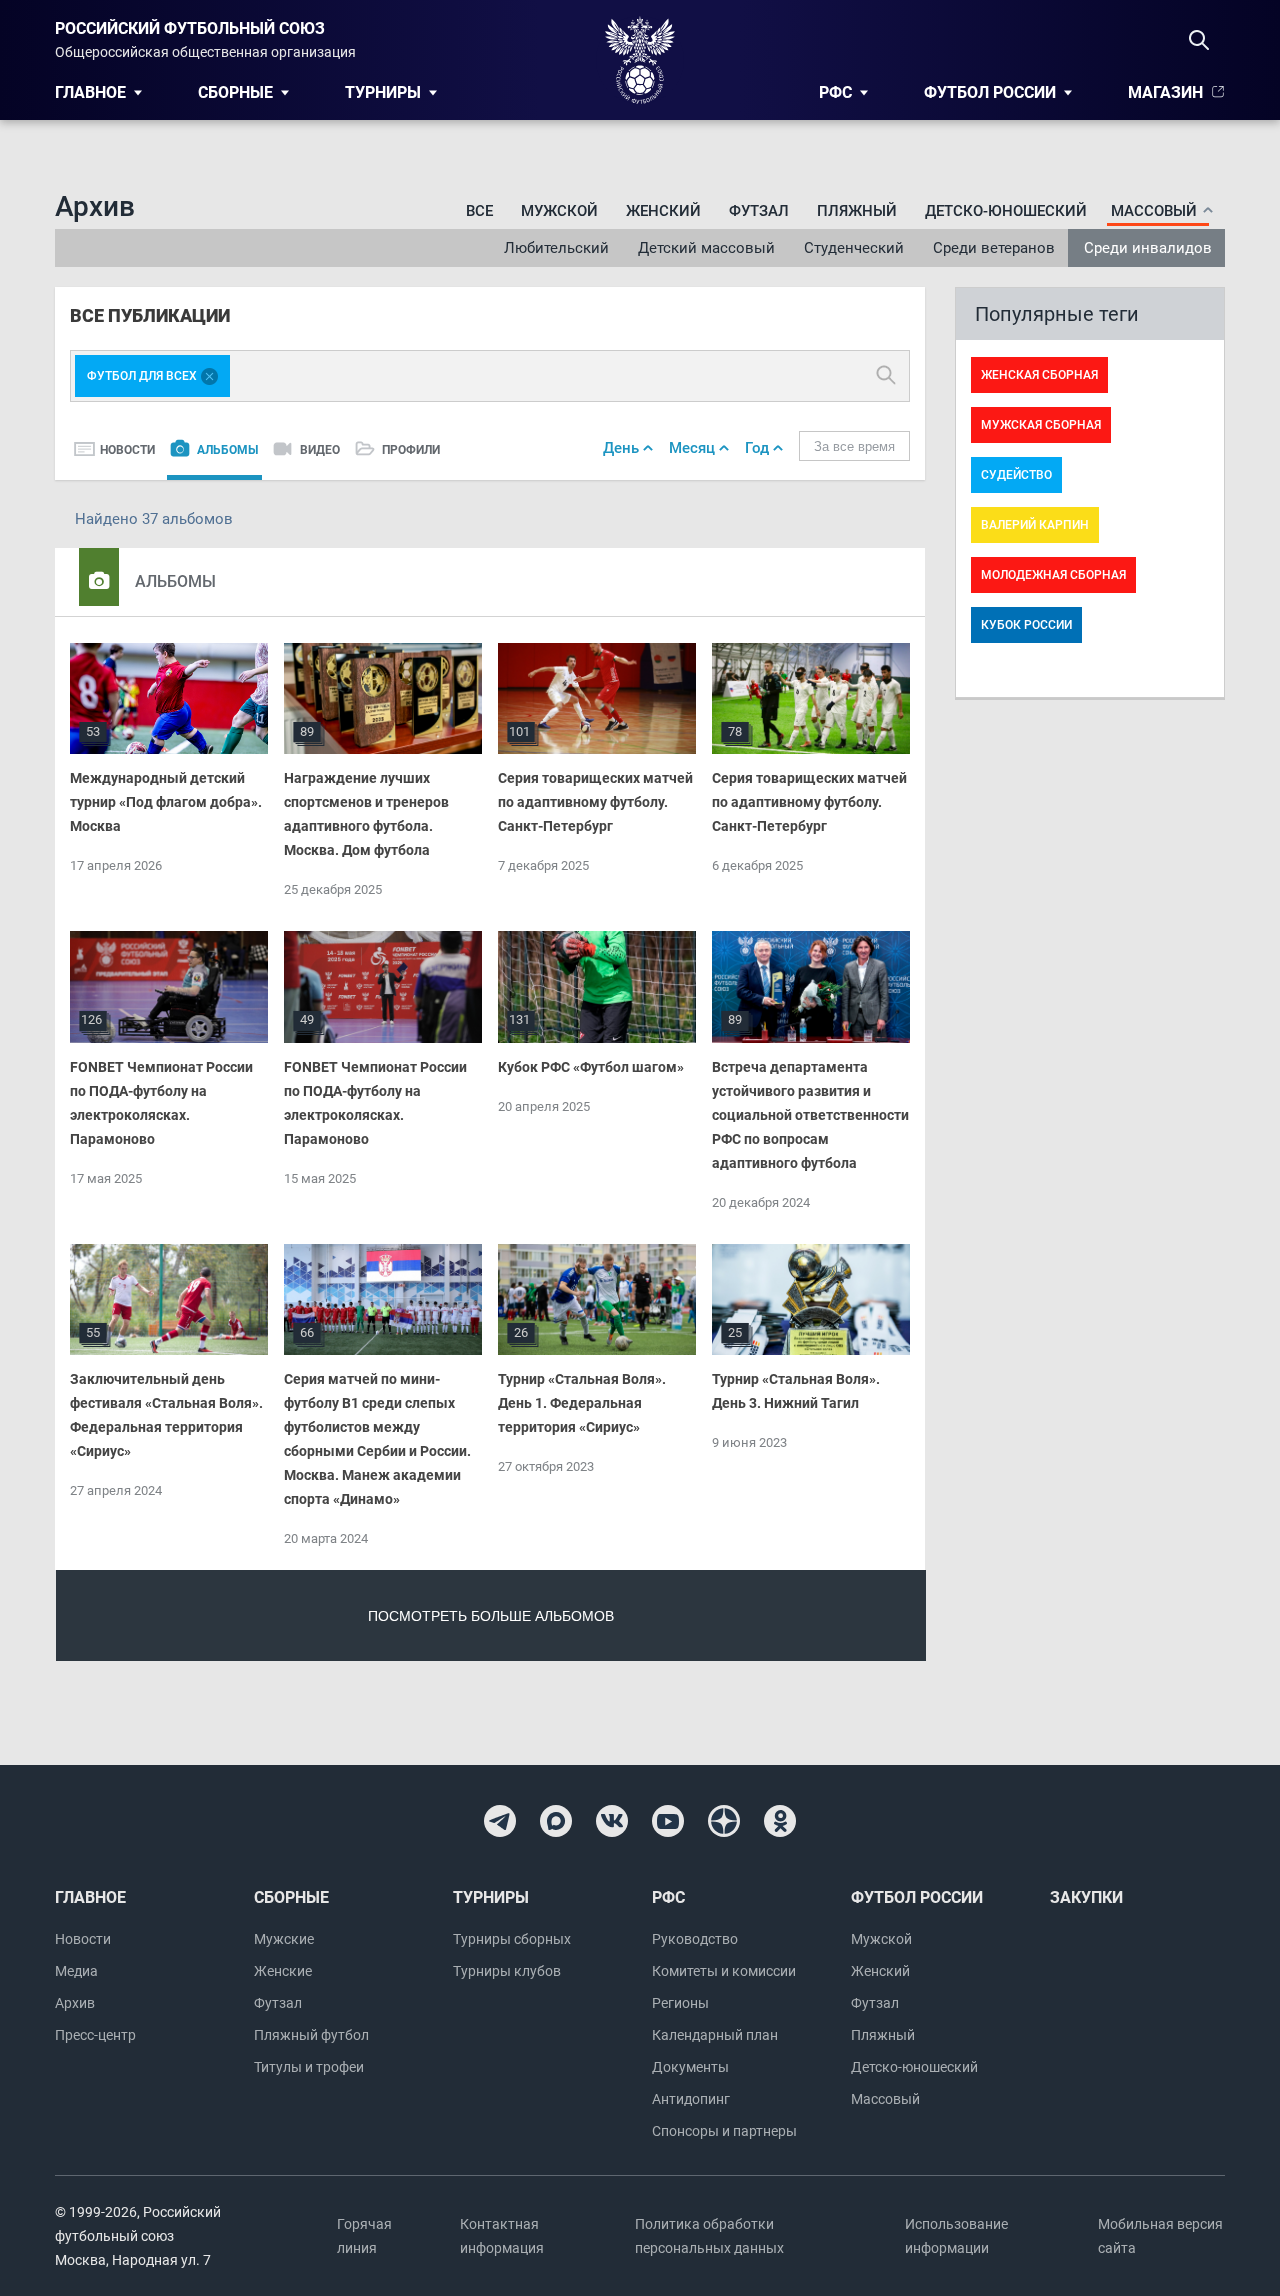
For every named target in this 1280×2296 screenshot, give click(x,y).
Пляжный (857, 211)
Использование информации (956, 2236)
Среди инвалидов (1148, 248)
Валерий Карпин (1035, 525)
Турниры (383, 92)
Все (479, 211)
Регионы (680, 2003)
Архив (75, 2003)
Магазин (1165, 92)
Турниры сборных (512, 1939)
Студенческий (854, 248)
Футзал (759, 211)
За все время (854, 446)
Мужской (559, 211)
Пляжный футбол (311, 2035)
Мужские (284, 1939)
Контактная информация (502, 2236)
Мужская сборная (1041, 425)
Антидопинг (691, 2099)
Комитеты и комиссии (724, 1971)
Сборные (235, 92)
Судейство (1016, 475)
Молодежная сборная (1053, 575)
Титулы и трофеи (309, 2067)
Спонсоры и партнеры (724, 2131)
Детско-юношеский (1006, 211)
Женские (283, 1971)
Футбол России (990, 92)
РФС (835, 92)
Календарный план (715, 2035)
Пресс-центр (95, 2035)
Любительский (556, 248)
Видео (320, 450)
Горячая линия (364, 2236)
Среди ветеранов (994, 248)
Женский (663, 211)
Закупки (1086, 1897)
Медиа (76, 1971)
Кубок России (1026, 625)
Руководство (695, 1939)
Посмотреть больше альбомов (491, 1616)
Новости (127, 450)
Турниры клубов (507, 1971)
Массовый (885, 2099)
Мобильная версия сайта (1160, 2236)
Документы (690, 2067)
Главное (90, 92)
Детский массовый (706, 248)
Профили (411, 450)
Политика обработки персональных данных (709, 2236)
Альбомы (227, 450)
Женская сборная (1039, 375)
